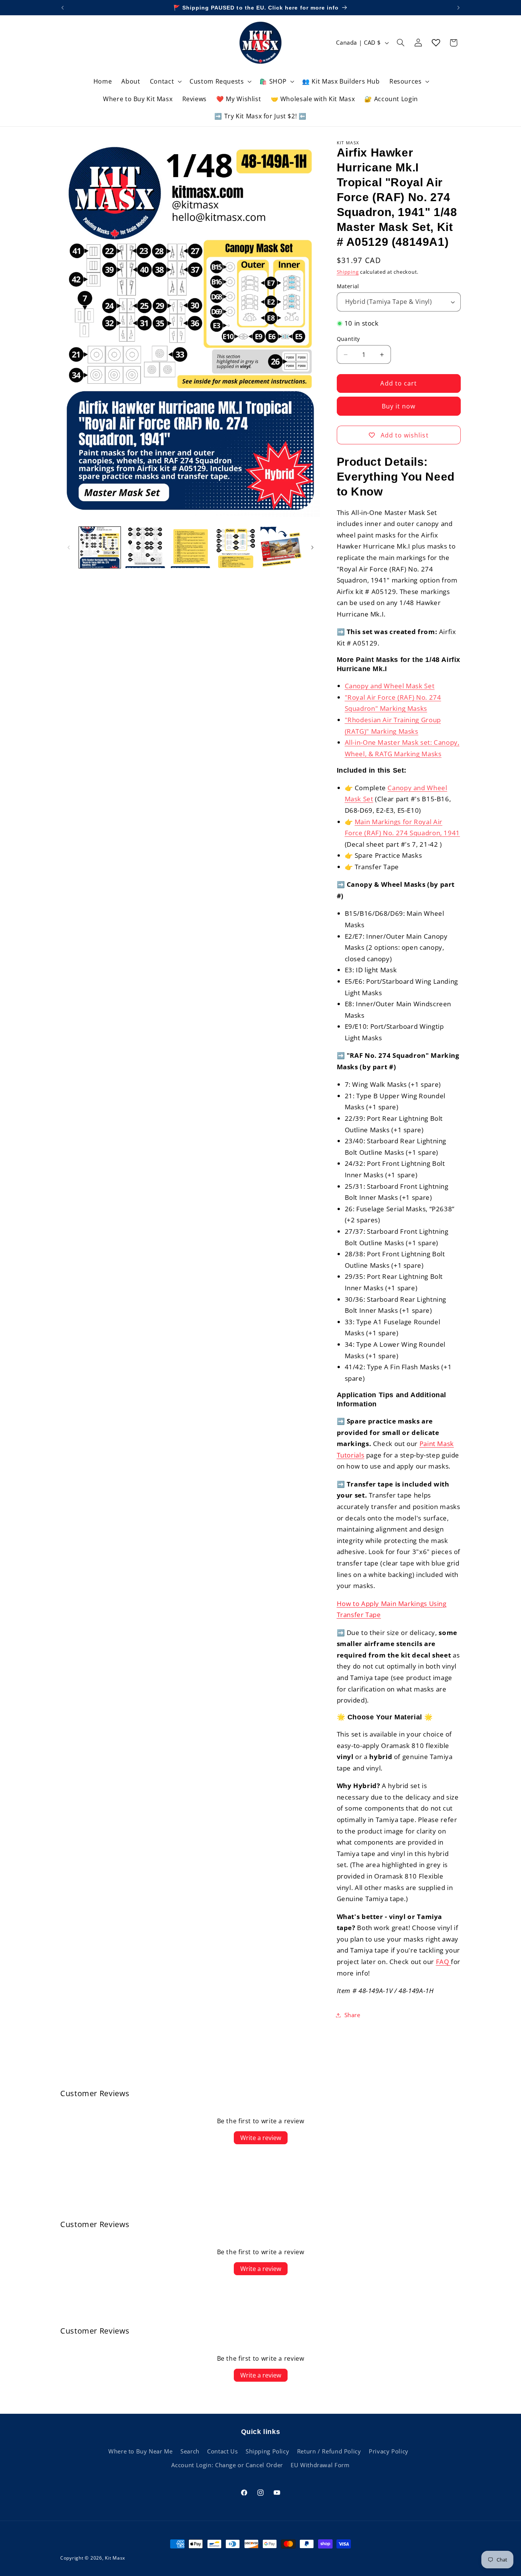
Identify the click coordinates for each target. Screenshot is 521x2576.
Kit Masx (115, 2558)
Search (190, 2451)
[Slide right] (312, 547)
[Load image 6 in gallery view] (281, 547)
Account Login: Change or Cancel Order (227, 2465)
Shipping (348, 272)
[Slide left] (69, 547)
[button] (165, 82)
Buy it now (399, 406)
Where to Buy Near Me (141, 2451)
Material (348, 286)
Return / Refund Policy (329, 2451)
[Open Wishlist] (436, 43)
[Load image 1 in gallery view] (100, 547)
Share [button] (352, 2015)
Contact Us (222, 2451)
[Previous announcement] (63, 8)
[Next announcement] (458, 8)
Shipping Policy (267, 2451)
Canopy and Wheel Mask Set (390, 686)
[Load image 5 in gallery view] (236, 547)
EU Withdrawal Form (320, 2465)
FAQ (444, 1962)
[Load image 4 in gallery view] (190, 547)
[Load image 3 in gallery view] (145, 547)
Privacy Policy (389, 2451)
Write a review (261, 2138)
